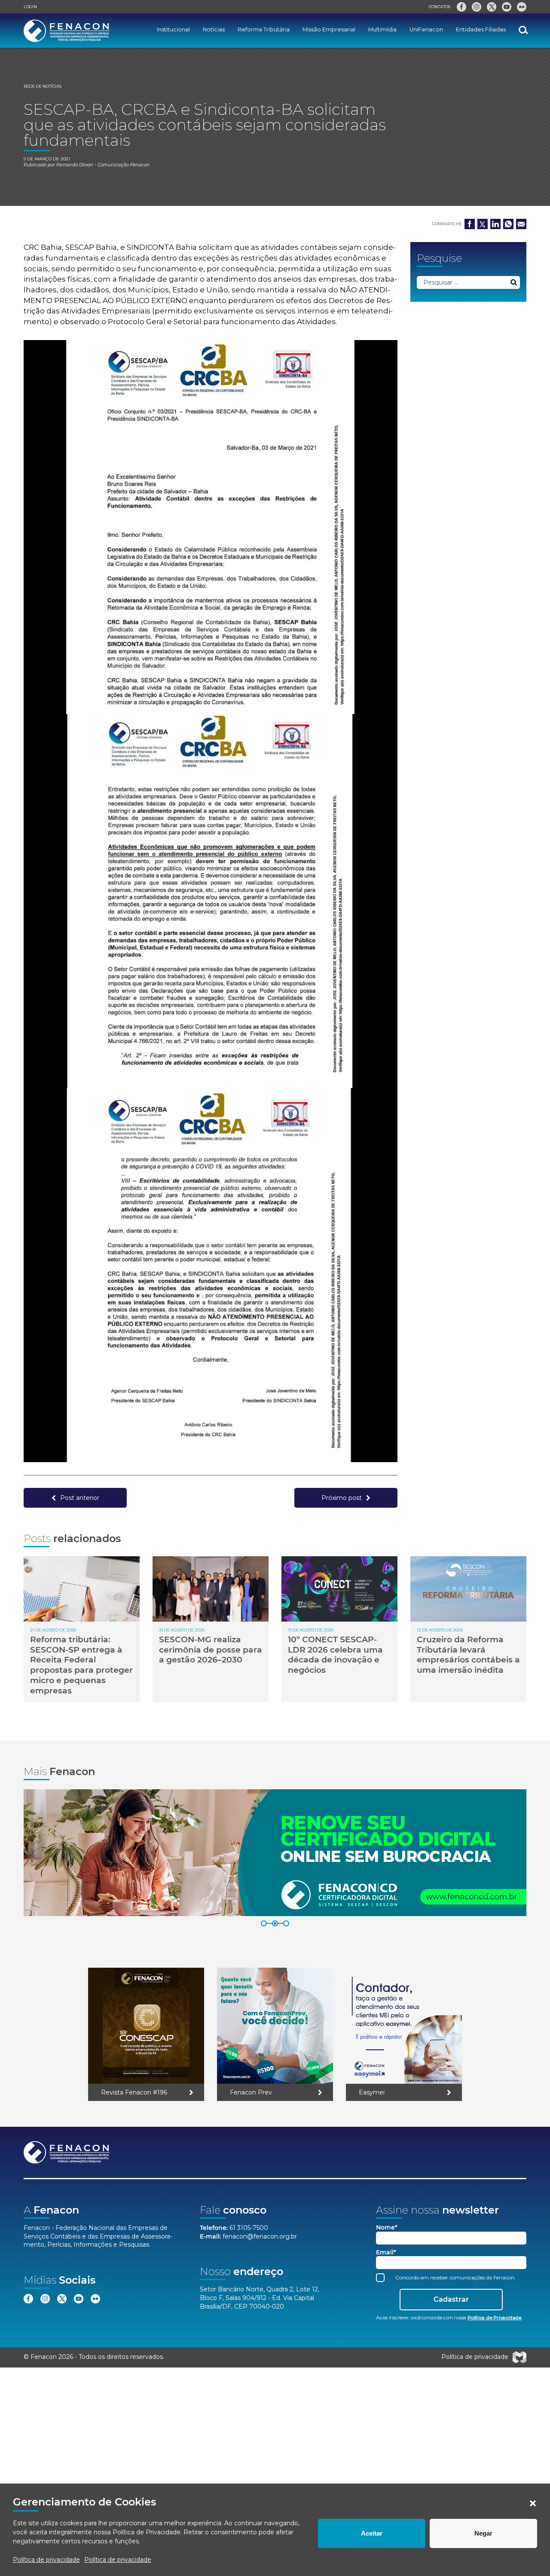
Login (30, 7)
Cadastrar (451, 2299)
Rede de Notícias (43, 86)
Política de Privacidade (147, 2532)
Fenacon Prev (251, 2092)
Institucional (173, 29)
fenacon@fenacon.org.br (260, 2236)
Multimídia (382, 29)
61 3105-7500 (249, 2228)
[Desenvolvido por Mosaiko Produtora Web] (519, 2357)
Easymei (372, 2092)
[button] (533, 2503)
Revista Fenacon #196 (134, 2092)
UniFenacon (426, 29)
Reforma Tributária (264, 29)
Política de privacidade (46, 2560)
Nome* (387, 2228)
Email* (386, 2252)
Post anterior (80, 1498)
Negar (483, 2533)
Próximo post (342, 1498)
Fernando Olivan (75, 165)
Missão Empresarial (329, 29)
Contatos (440, 7)
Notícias (214, 29)
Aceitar (372, 2533)
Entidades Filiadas (481, 29)
